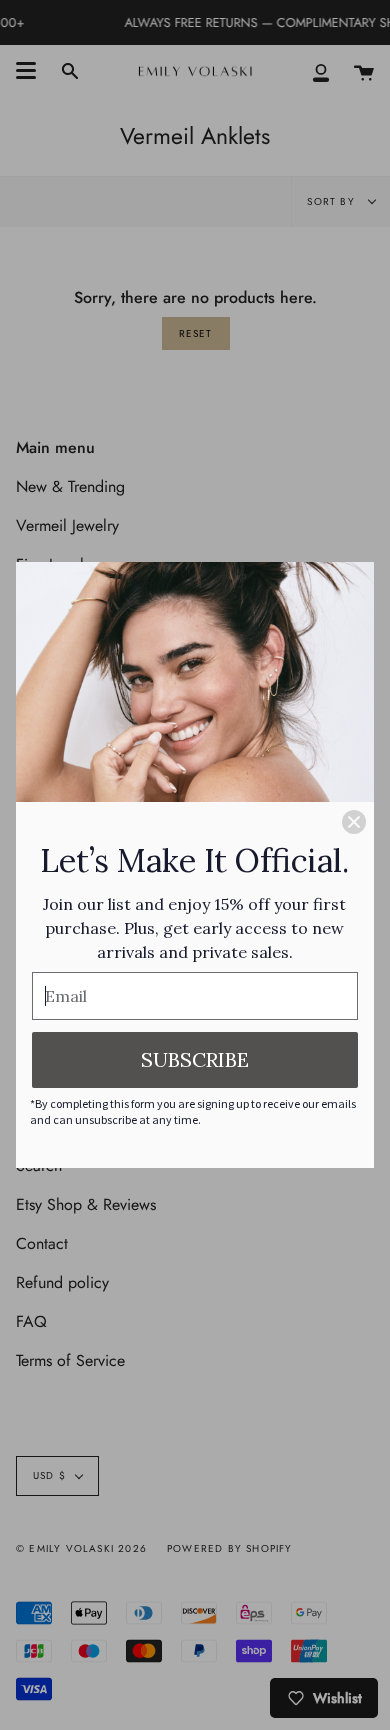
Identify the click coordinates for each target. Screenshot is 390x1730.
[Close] (354, 822)
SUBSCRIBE (195, 1059)
